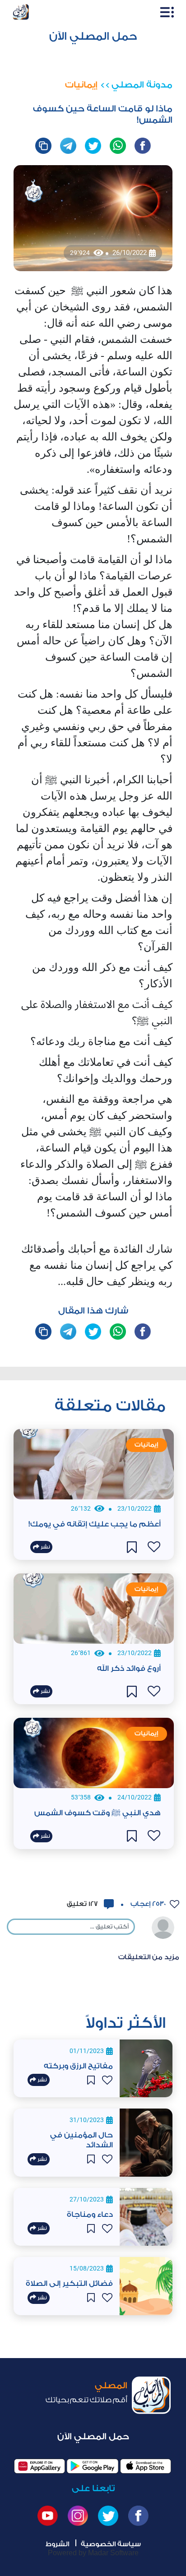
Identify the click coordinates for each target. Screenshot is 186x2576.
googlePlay (92, 2466)
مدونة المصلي (142, 85)
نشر (42, 2080)
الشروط (57, 2544)
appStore (146, 2466)
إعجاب (147, 1904)
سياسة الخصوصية (111, 2544)
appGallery (40, 2466)
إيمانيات (81, 85)
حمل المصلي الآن (93, 36)
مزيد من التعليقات (149, 1957)
